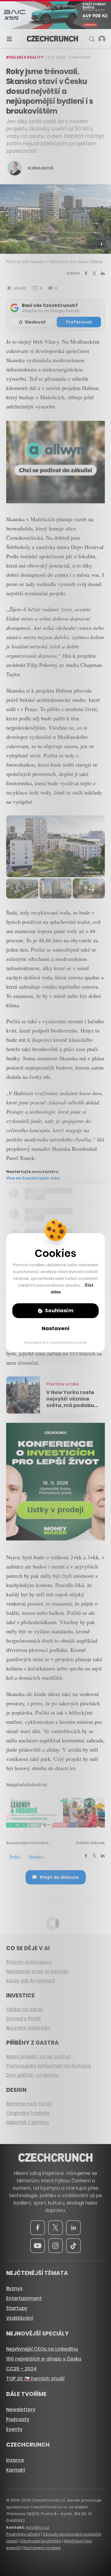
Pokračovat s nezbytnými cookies (56, 1342)
